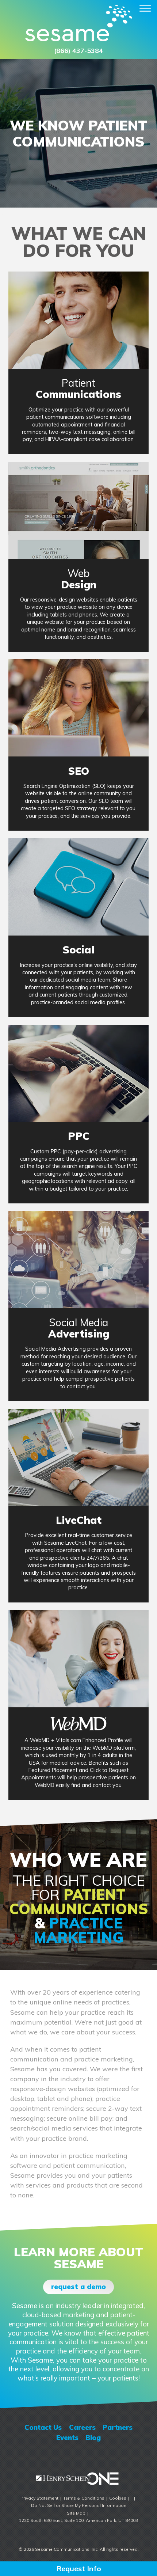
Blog (93, 2437)
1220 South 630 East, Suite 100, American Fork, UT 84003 (78, 2520)
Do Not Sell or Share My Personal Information (79, 2505)
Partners (118, 2427)
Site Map (76, 2513)
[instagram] (53, 2456)
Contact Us (43, 2427)
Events (67, 2437)
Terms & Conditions (84, 2498)
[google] (78, 2456)
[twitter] (66, 2456)
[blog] (117, 2456)
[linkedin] (104, 2456)
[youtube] (91, 2456)
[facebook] (40, 2456)
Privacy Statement (39, 2498)
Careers (82, 2427)
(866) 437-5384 (78, 51)
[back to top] (78, 2533)
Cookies (118, 2498)
